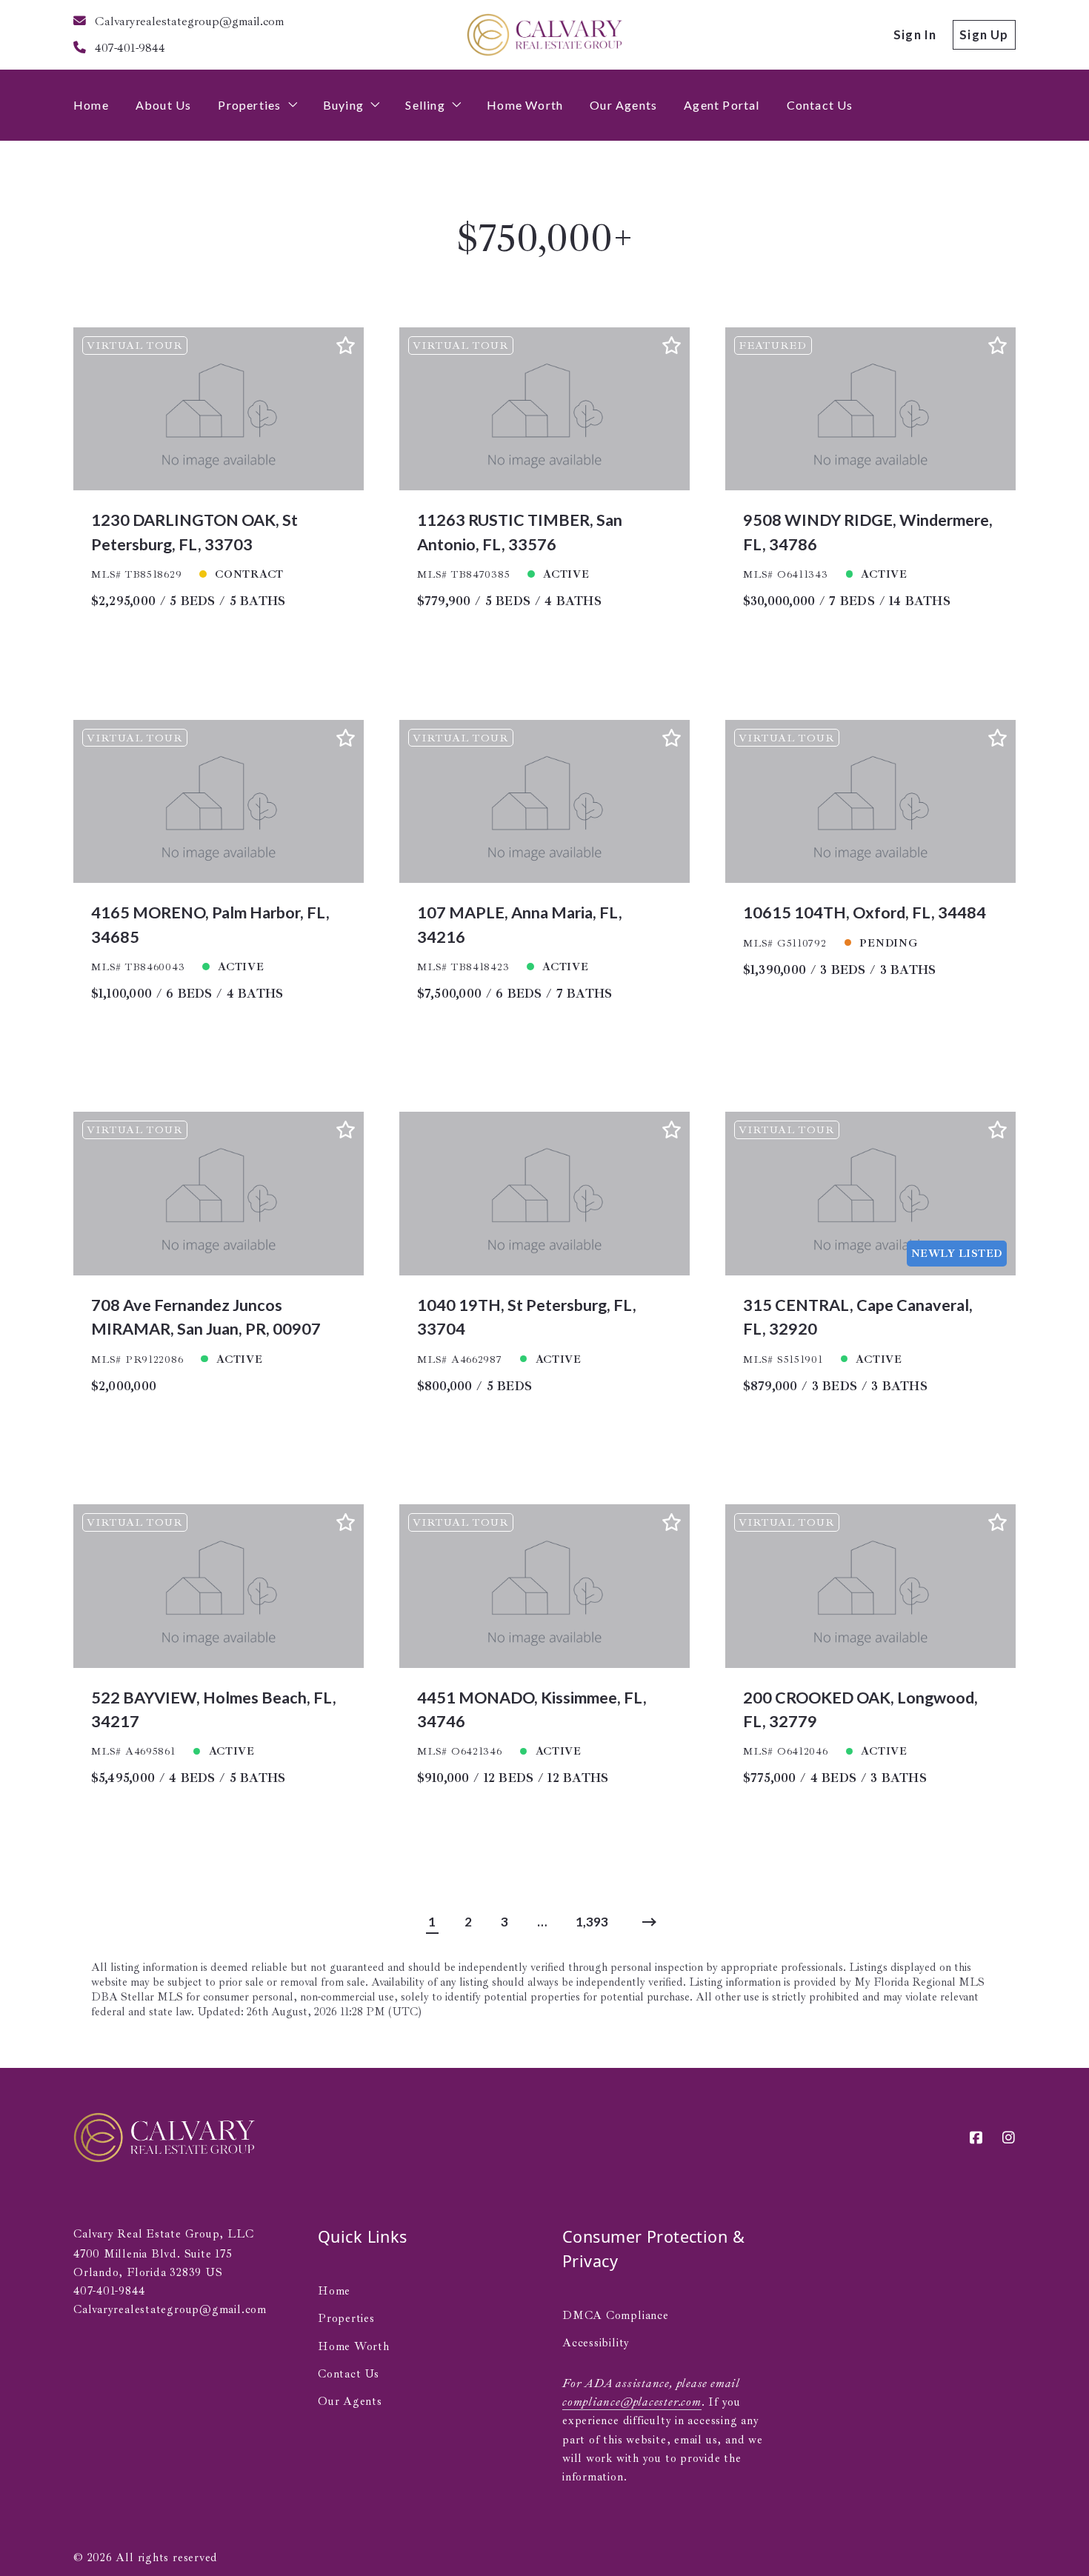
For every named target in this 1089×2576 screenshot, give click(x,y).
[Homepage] (544, 35)
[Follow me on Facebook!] (977, 2138)
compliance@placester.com (632, 2402)
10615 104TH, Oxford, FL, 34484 (865, 912)
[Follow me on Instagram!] (1009, 2138)
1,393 (592, 1922)
